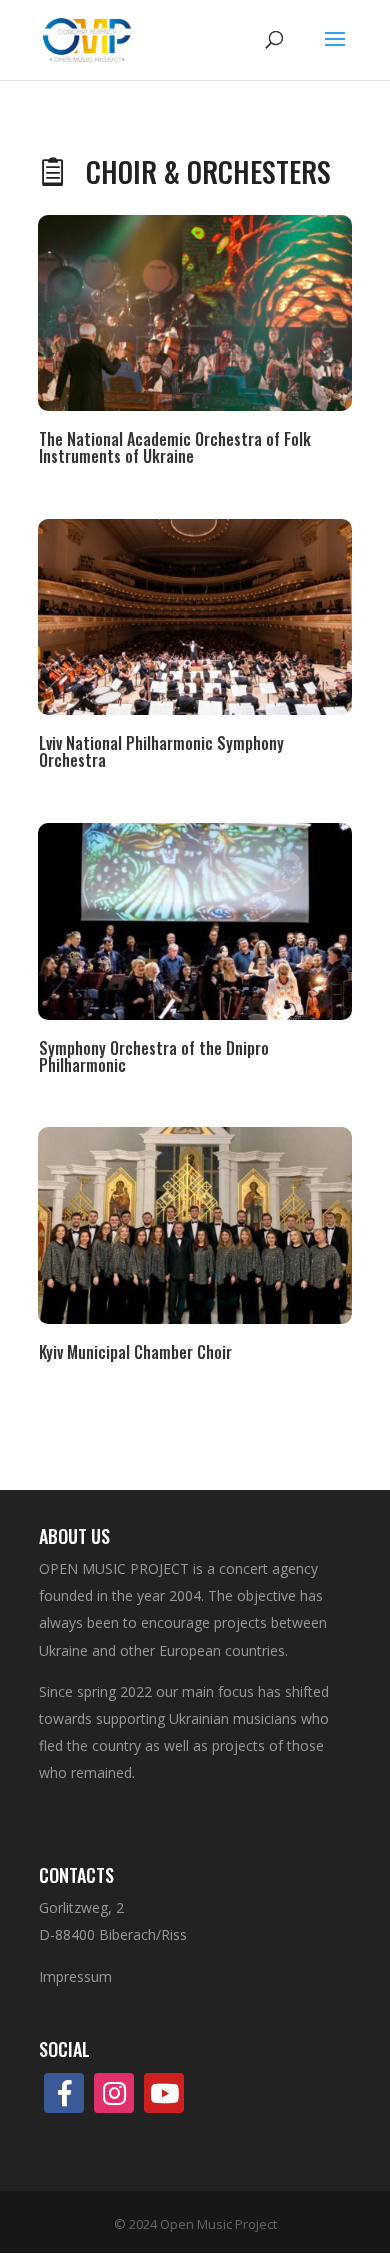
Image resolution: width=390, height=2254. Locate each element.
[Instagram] (114, 2093)
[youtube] (164, 2093)
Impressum (75, 1976)
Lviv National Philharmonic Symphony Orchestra (161, 751)
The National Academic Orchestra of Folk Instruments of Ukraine (175, 447)
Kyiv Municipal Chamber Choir (135, 1352)
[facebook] (64, 2093)
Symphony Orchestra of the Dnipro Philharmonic (154, 1056)
